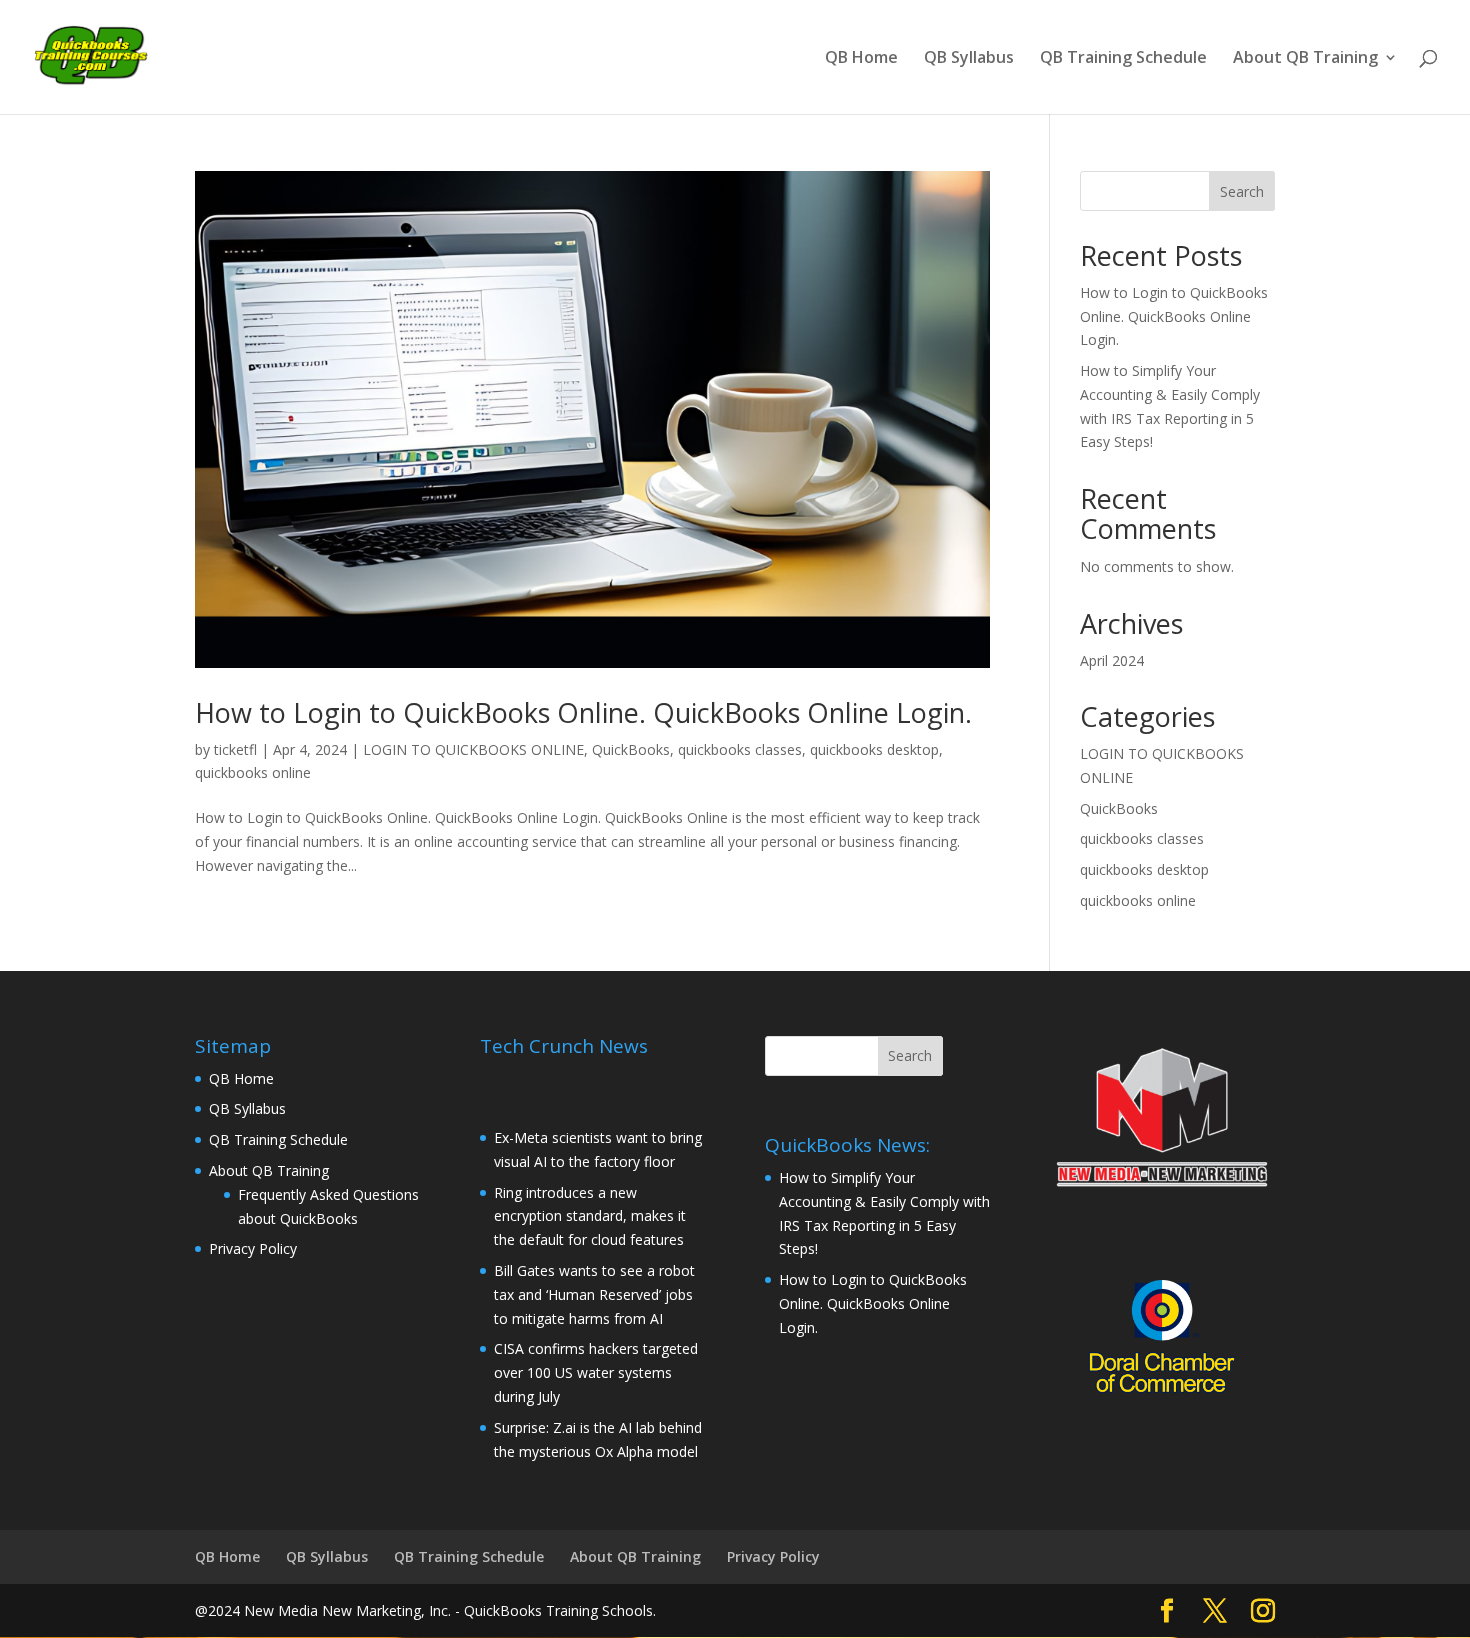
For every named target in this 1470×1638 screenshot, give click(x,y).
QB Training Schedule (1123, 59)
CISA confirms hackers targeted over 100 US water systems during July (596, 1372)
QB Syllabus (969, 59)
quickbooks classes (740, 749)
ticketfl (235, 749)
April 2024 (1112, 660)
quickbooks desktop (874, 749)
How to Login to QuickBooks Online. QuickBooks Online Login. (583, 712)
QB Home (861, 59)
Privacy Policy (253, 1248)
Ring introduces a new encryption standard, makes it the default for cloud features (590, 1216)
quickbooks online (253, 772)
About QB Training (1305, 59)
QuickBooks (631, 749)
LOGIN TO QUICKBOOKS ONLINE (473, 749)
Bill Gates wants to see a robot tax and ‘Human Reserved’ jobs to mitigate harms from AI (594, 1294)
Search (1242, 191)
